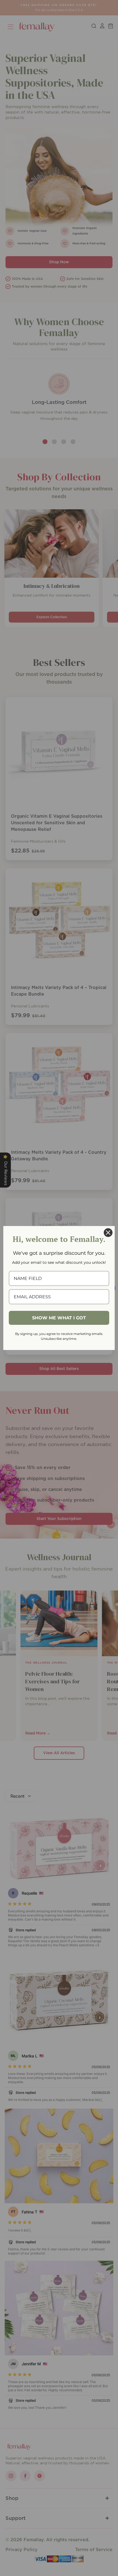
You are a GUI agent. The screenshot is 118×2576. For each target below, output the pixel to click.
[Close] (108, 1233)
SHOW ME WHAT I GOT (59, 1318)
